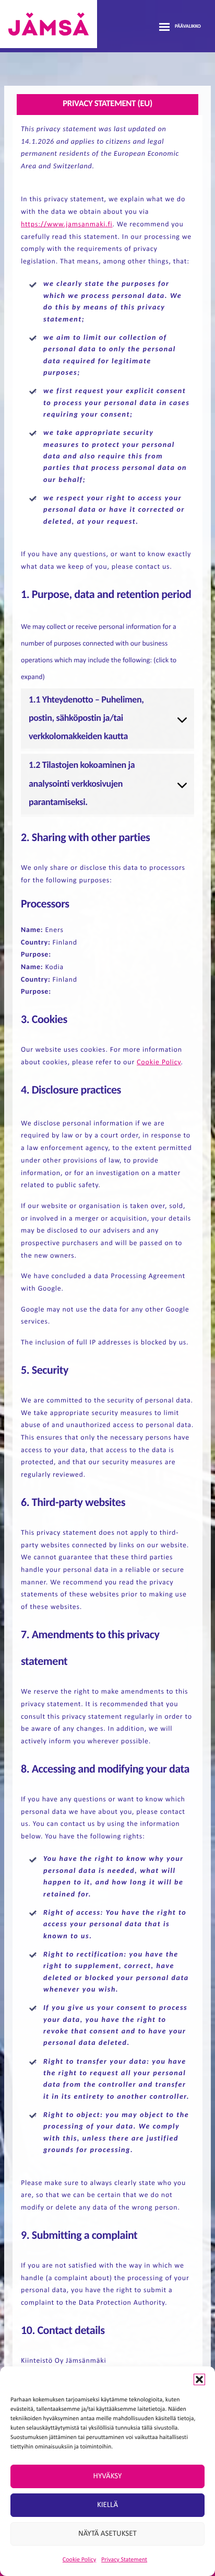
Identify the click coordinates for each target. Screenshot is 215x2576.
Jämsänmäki (49, 24)
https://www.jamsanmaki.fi (67, 225)
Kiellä (107, 2505)
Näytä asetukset (107, 2534)
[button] (199, 2379)
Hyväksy (108, 2476)
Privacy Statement (124, 2560)
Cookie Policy (79, 2560)
